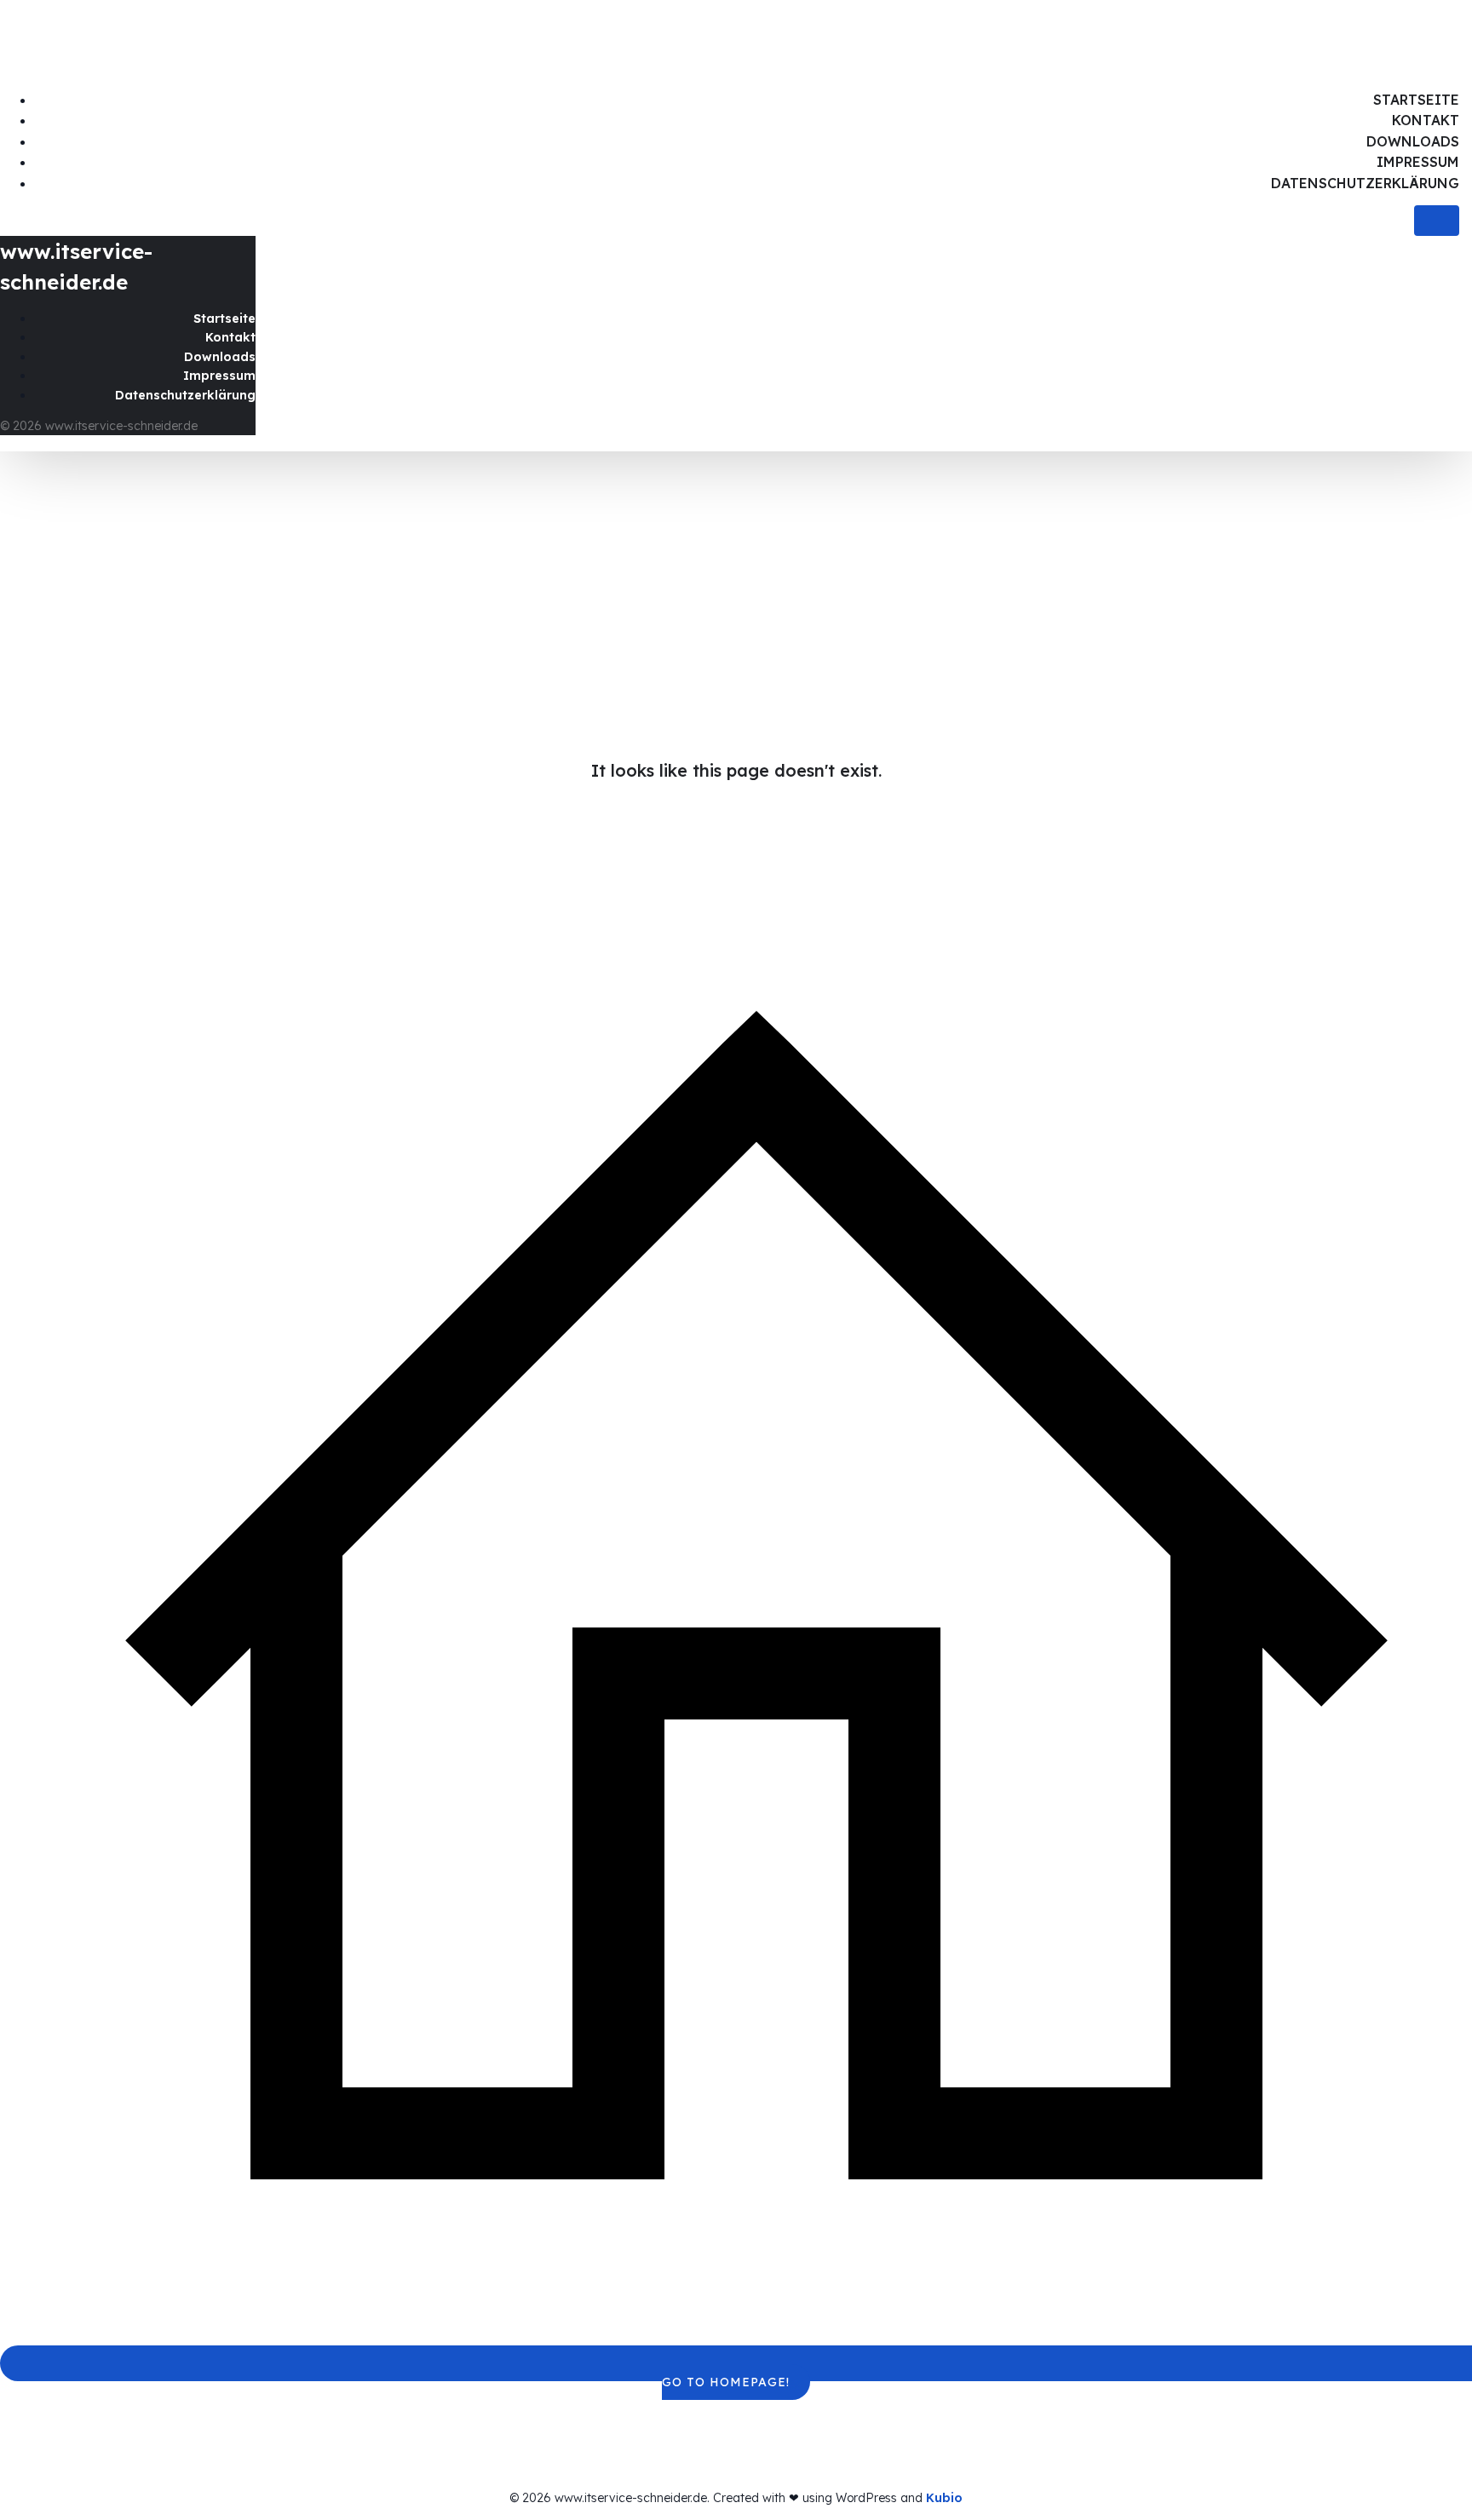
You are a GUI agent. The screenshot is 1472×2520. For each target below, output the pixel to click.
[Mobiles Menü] (1437, 221)
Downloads (1413, 141)
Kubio (944, 2498)
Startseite (1416, 100)
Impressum (1418, 162)
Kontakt (1426, 120)
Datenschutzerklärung (1365, 183)
